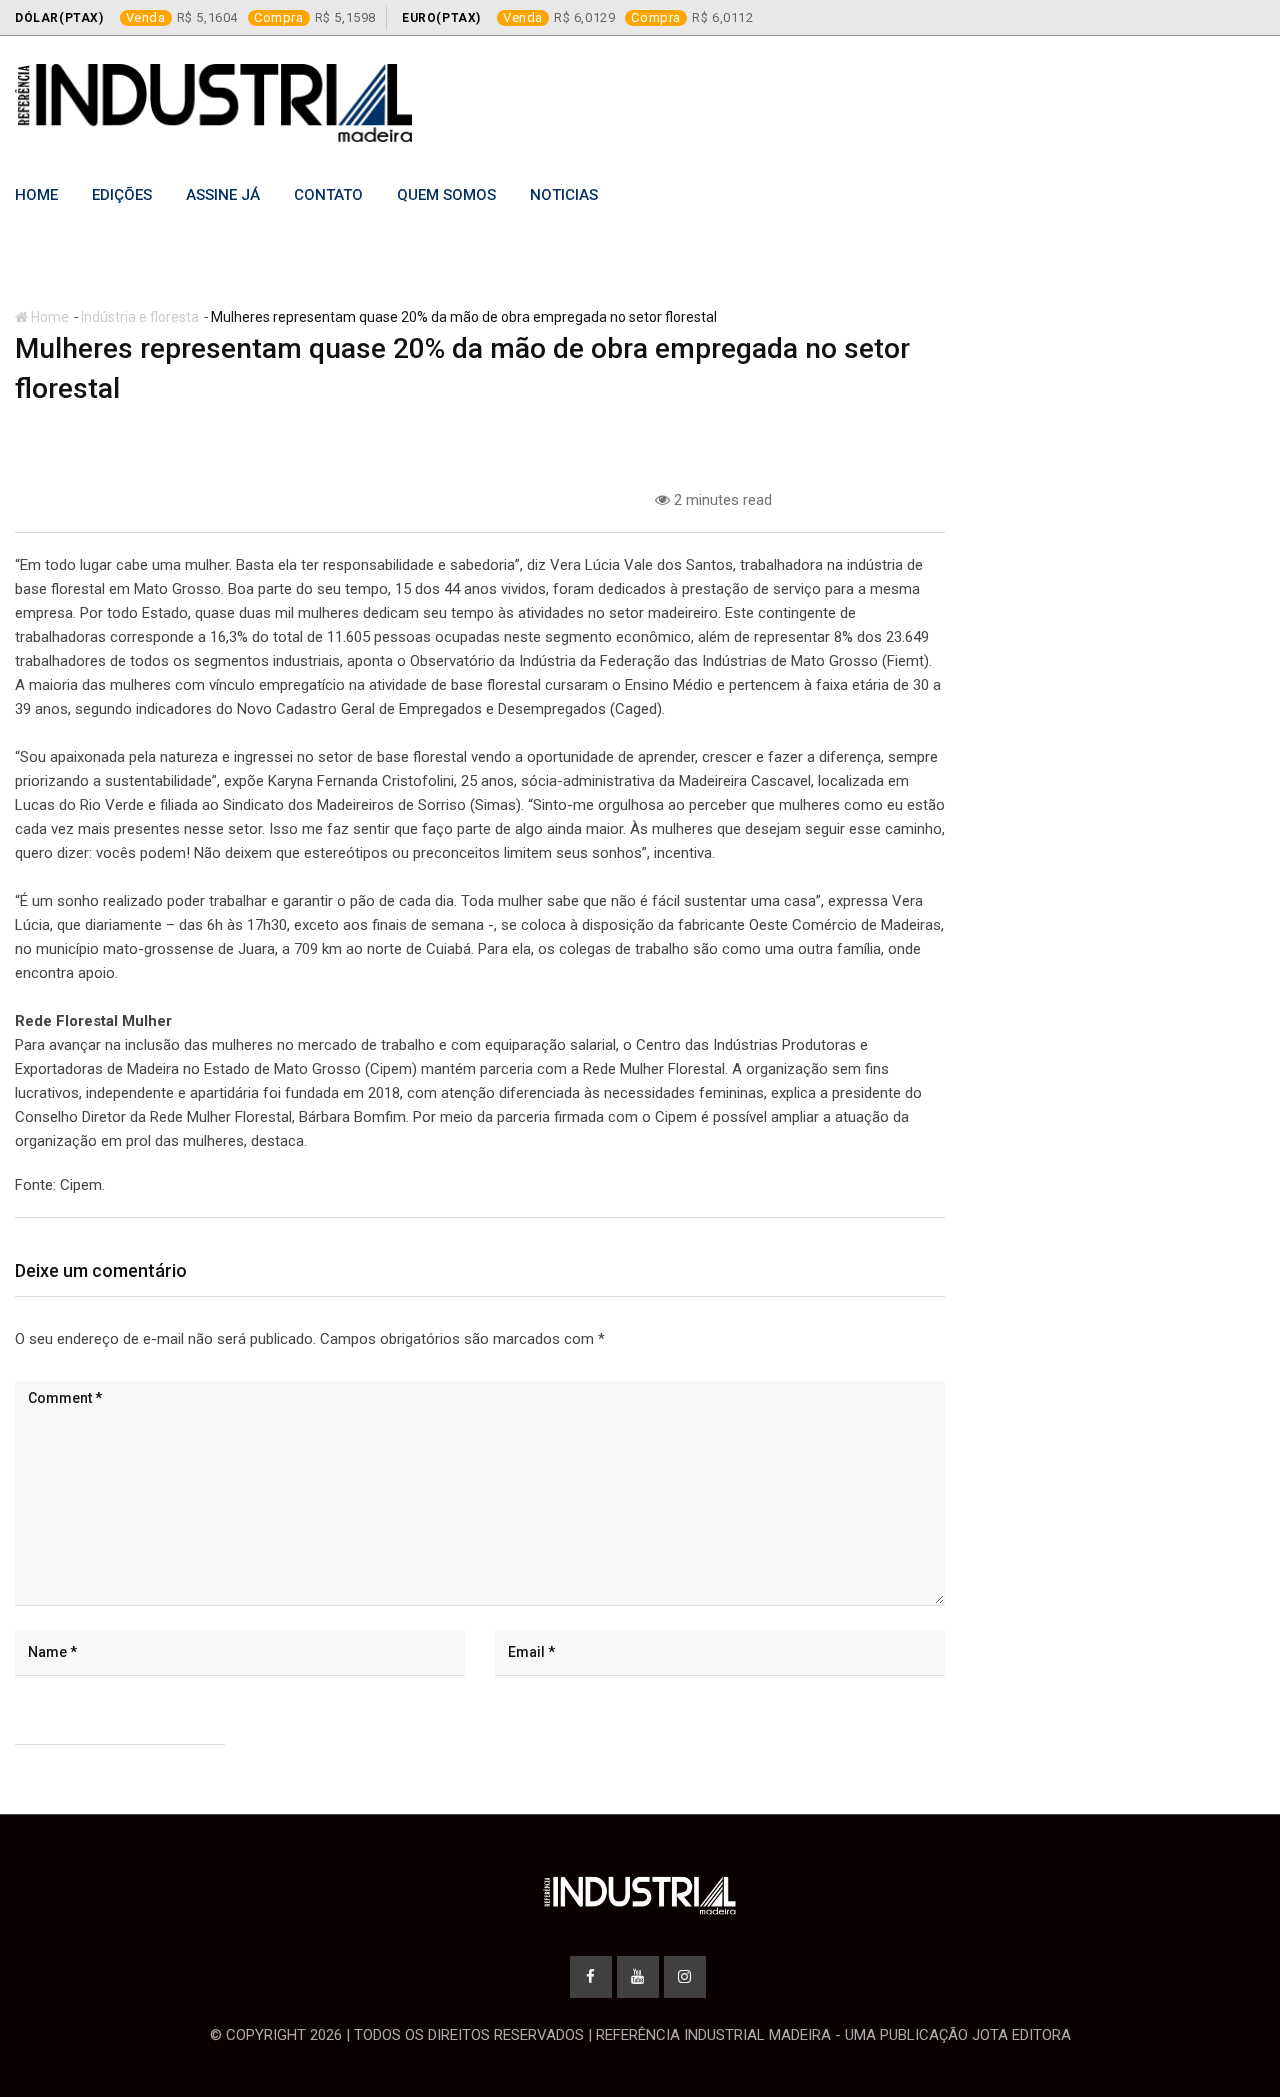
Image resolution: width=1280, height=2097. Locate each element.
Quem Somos (446, 195)
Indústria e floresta (140, 317)
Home (36, 195)
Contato (328, 195)
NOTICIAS (564, 195)
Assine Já (223, 195)
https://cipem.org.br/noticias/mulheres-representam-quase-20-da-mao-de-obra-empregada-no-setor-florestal (474, 1185)
